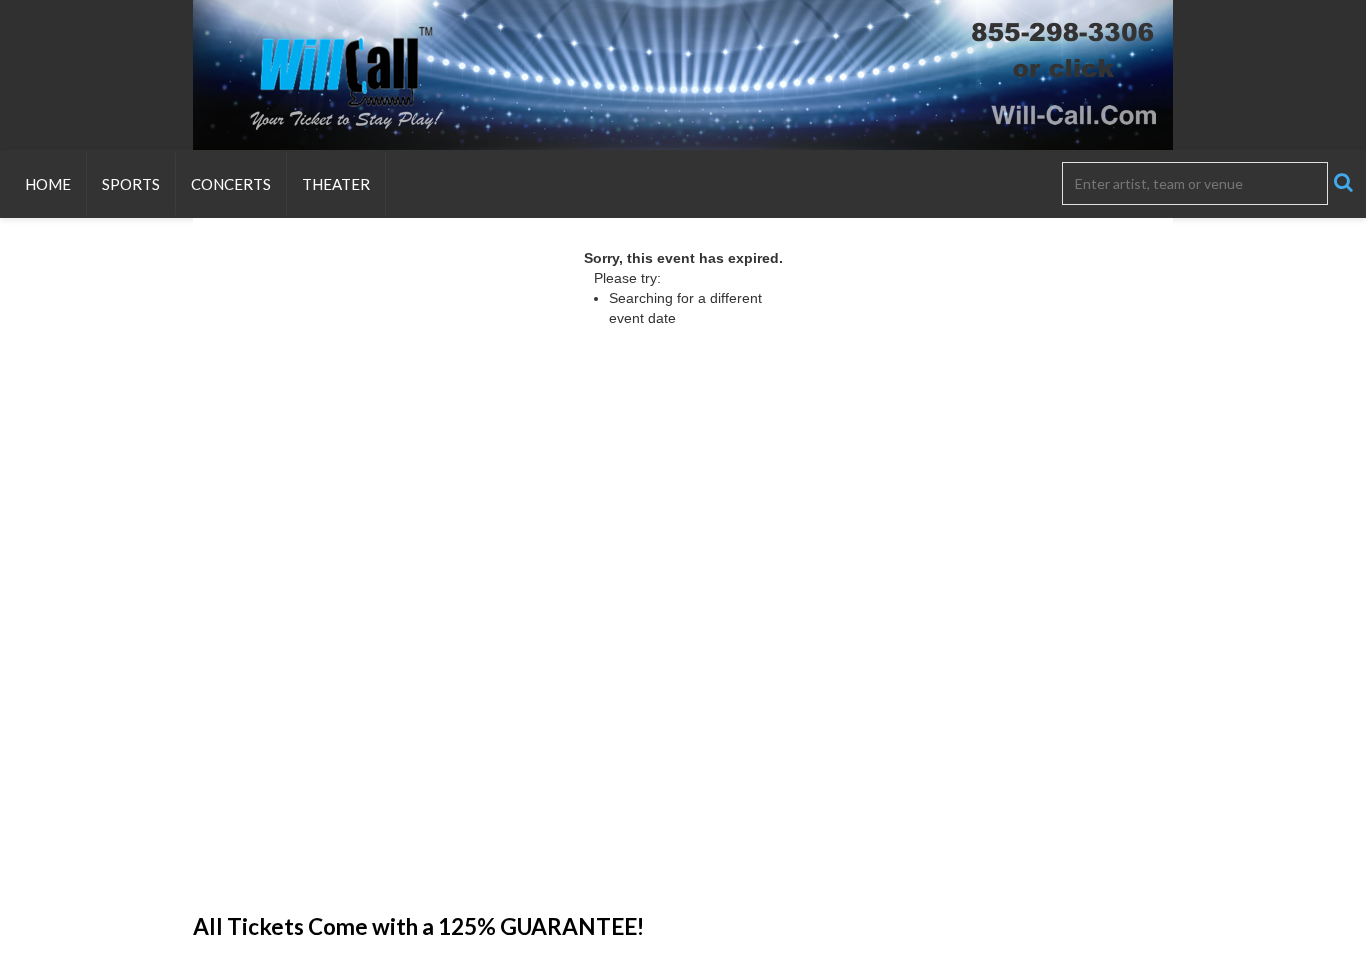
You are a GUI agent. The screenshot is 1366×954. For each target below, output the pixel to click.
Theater (336, 184)
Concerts (231, 184)
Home (48, 184)
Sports (131, 184)
